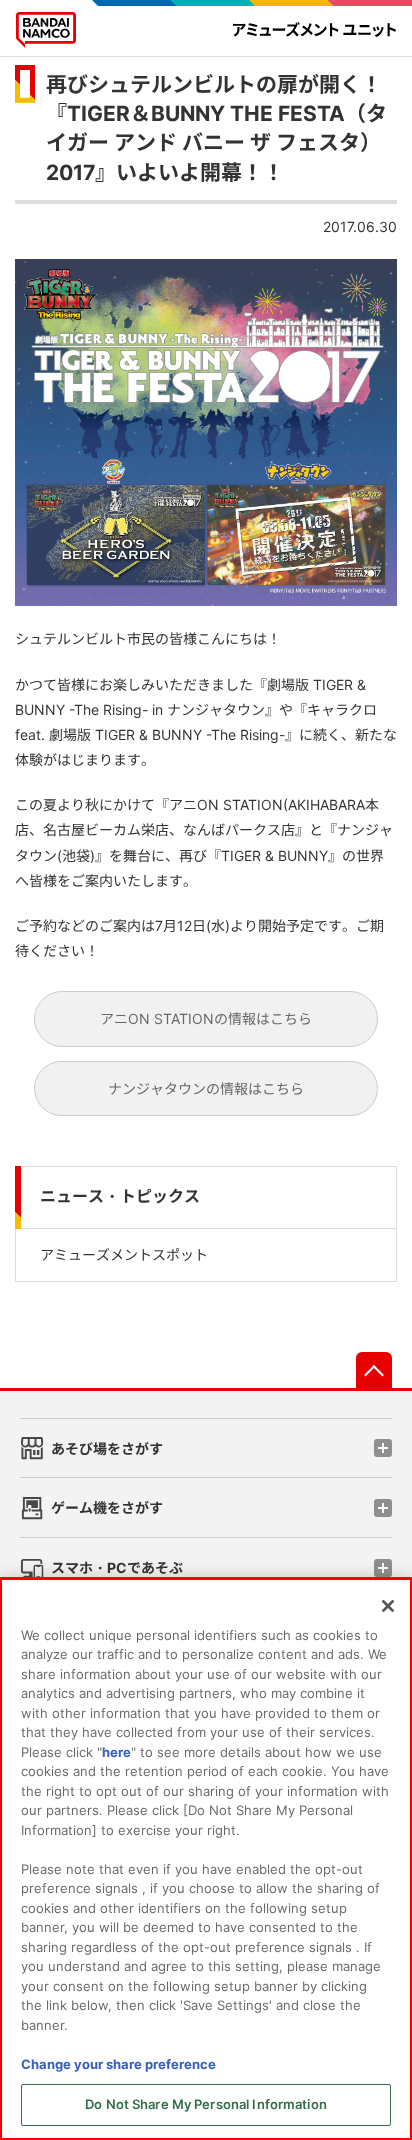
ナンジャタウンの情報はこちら (206, 1088)
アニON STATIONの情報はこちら (206, 1018)
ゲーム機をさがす (107, 1507)
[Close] (388, 1606)
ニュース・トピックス (120, 1196)
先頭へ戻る (374, 1370)
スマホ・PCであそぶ (117, 1567)
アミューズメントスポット (124, 1254)
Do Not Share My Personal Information (206, 2104)
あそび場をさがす (107, 1448)
